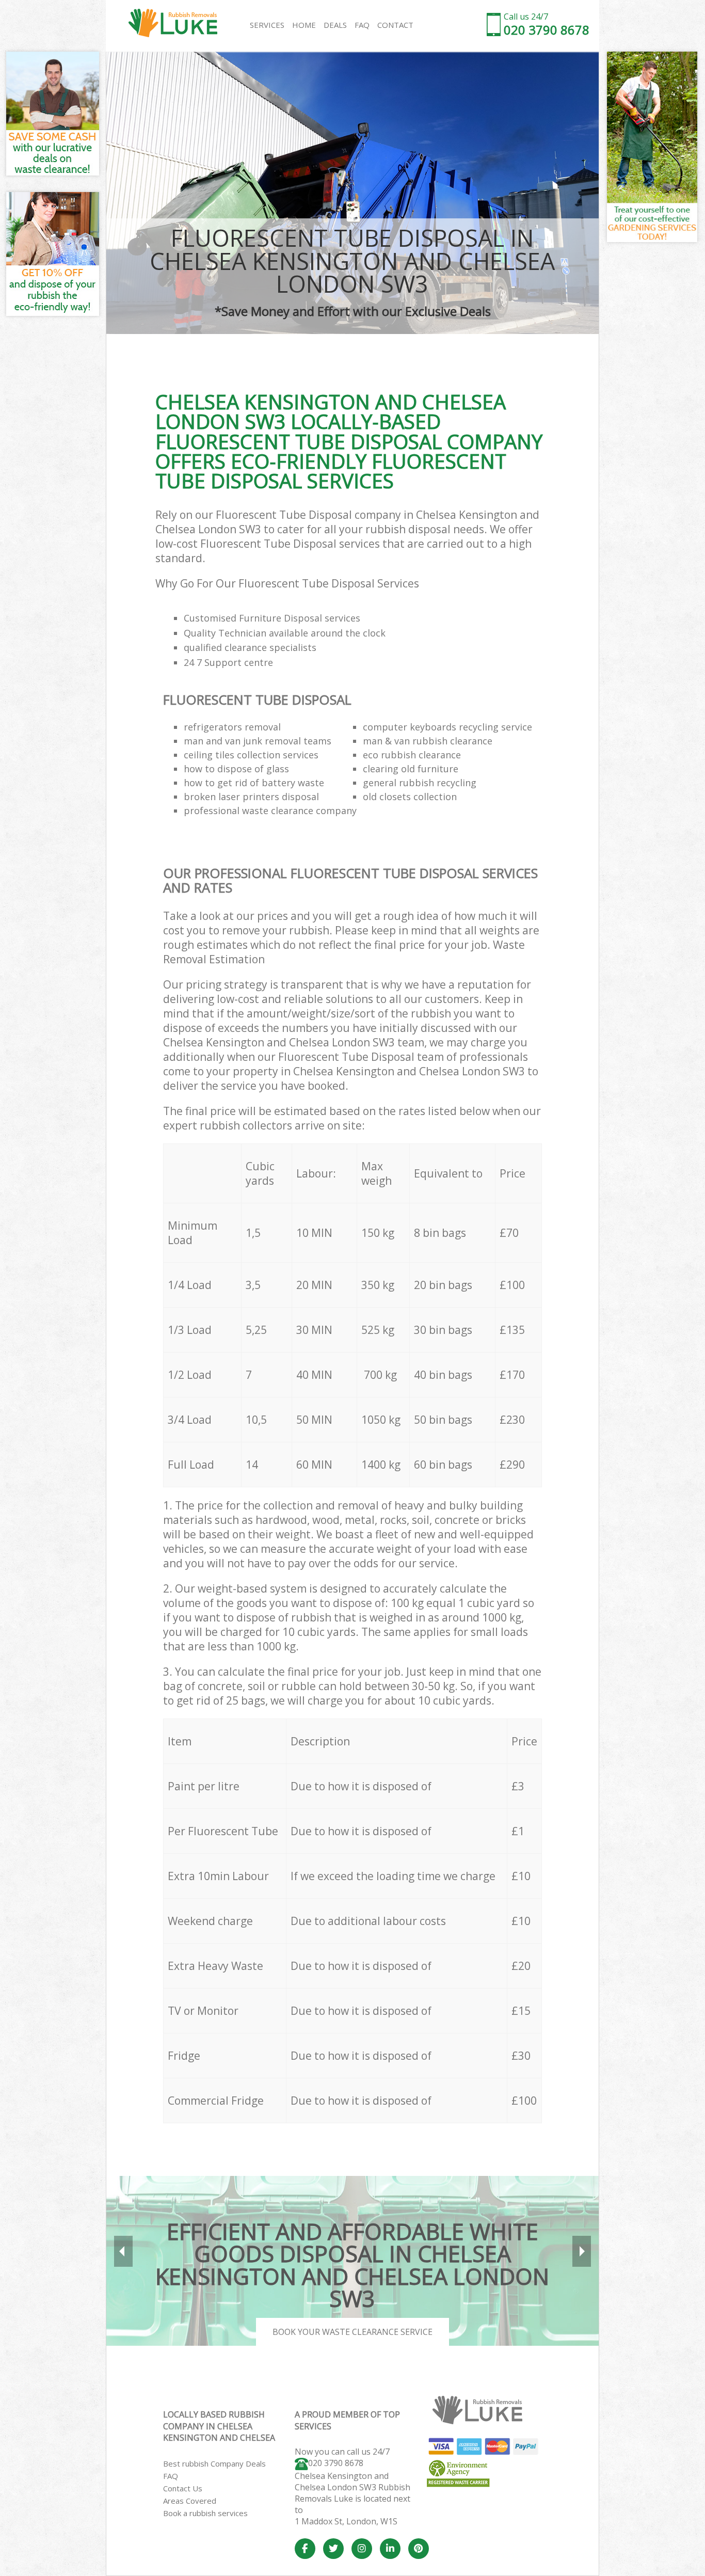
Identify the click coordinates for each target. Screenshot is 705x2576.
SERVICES (267, 25)
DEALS (335, 25)
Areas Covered (190, 2501)
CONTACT (395, 25)
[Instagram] (362, 2549)
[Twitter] (333, 2549)
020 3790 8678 (336, 2463)
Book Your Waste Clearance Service (352, 2332)
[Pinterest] (419, 2549)
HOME (304, 25)
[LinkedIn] (390, 2549)
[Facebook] (305, 2549)
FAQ (171, 2476)
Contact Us (183, 2488)
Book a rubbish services (205, 2513)
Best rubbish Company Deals (214, 2463)
